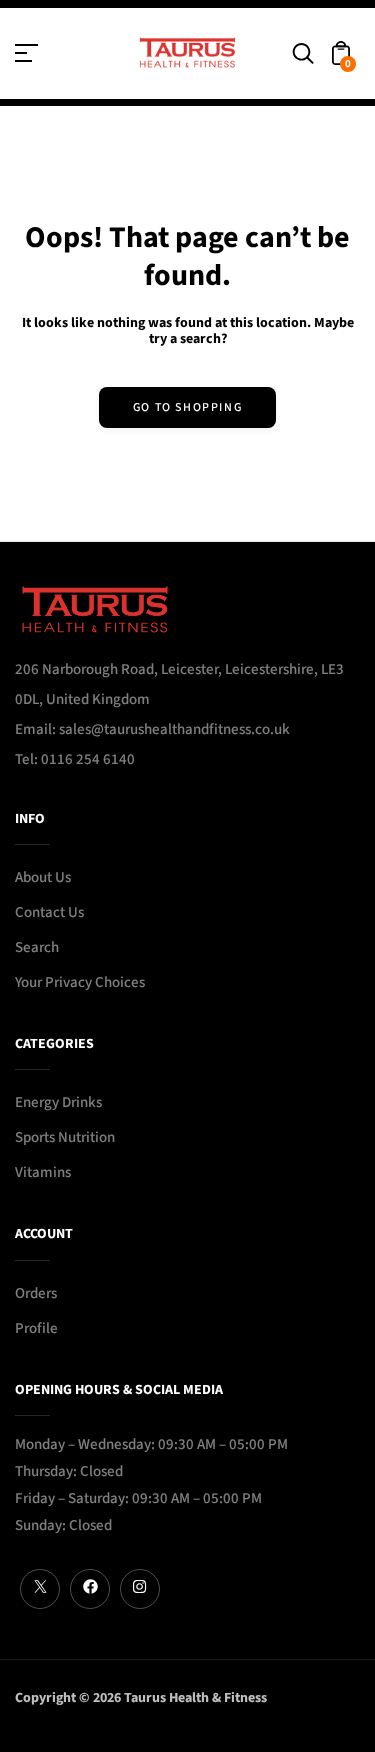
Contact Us (49, 912)
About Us (43, 877)
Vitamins (43, 1172)
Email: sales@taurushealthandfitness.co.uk (152, 729)
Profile (36, 1328)
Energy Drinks (58, 1102)
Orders (36, 1293)
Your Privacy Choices (80, 982)
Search (37, 947)
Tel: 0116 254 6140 (75, 759)
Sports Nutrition (65, 1137)
